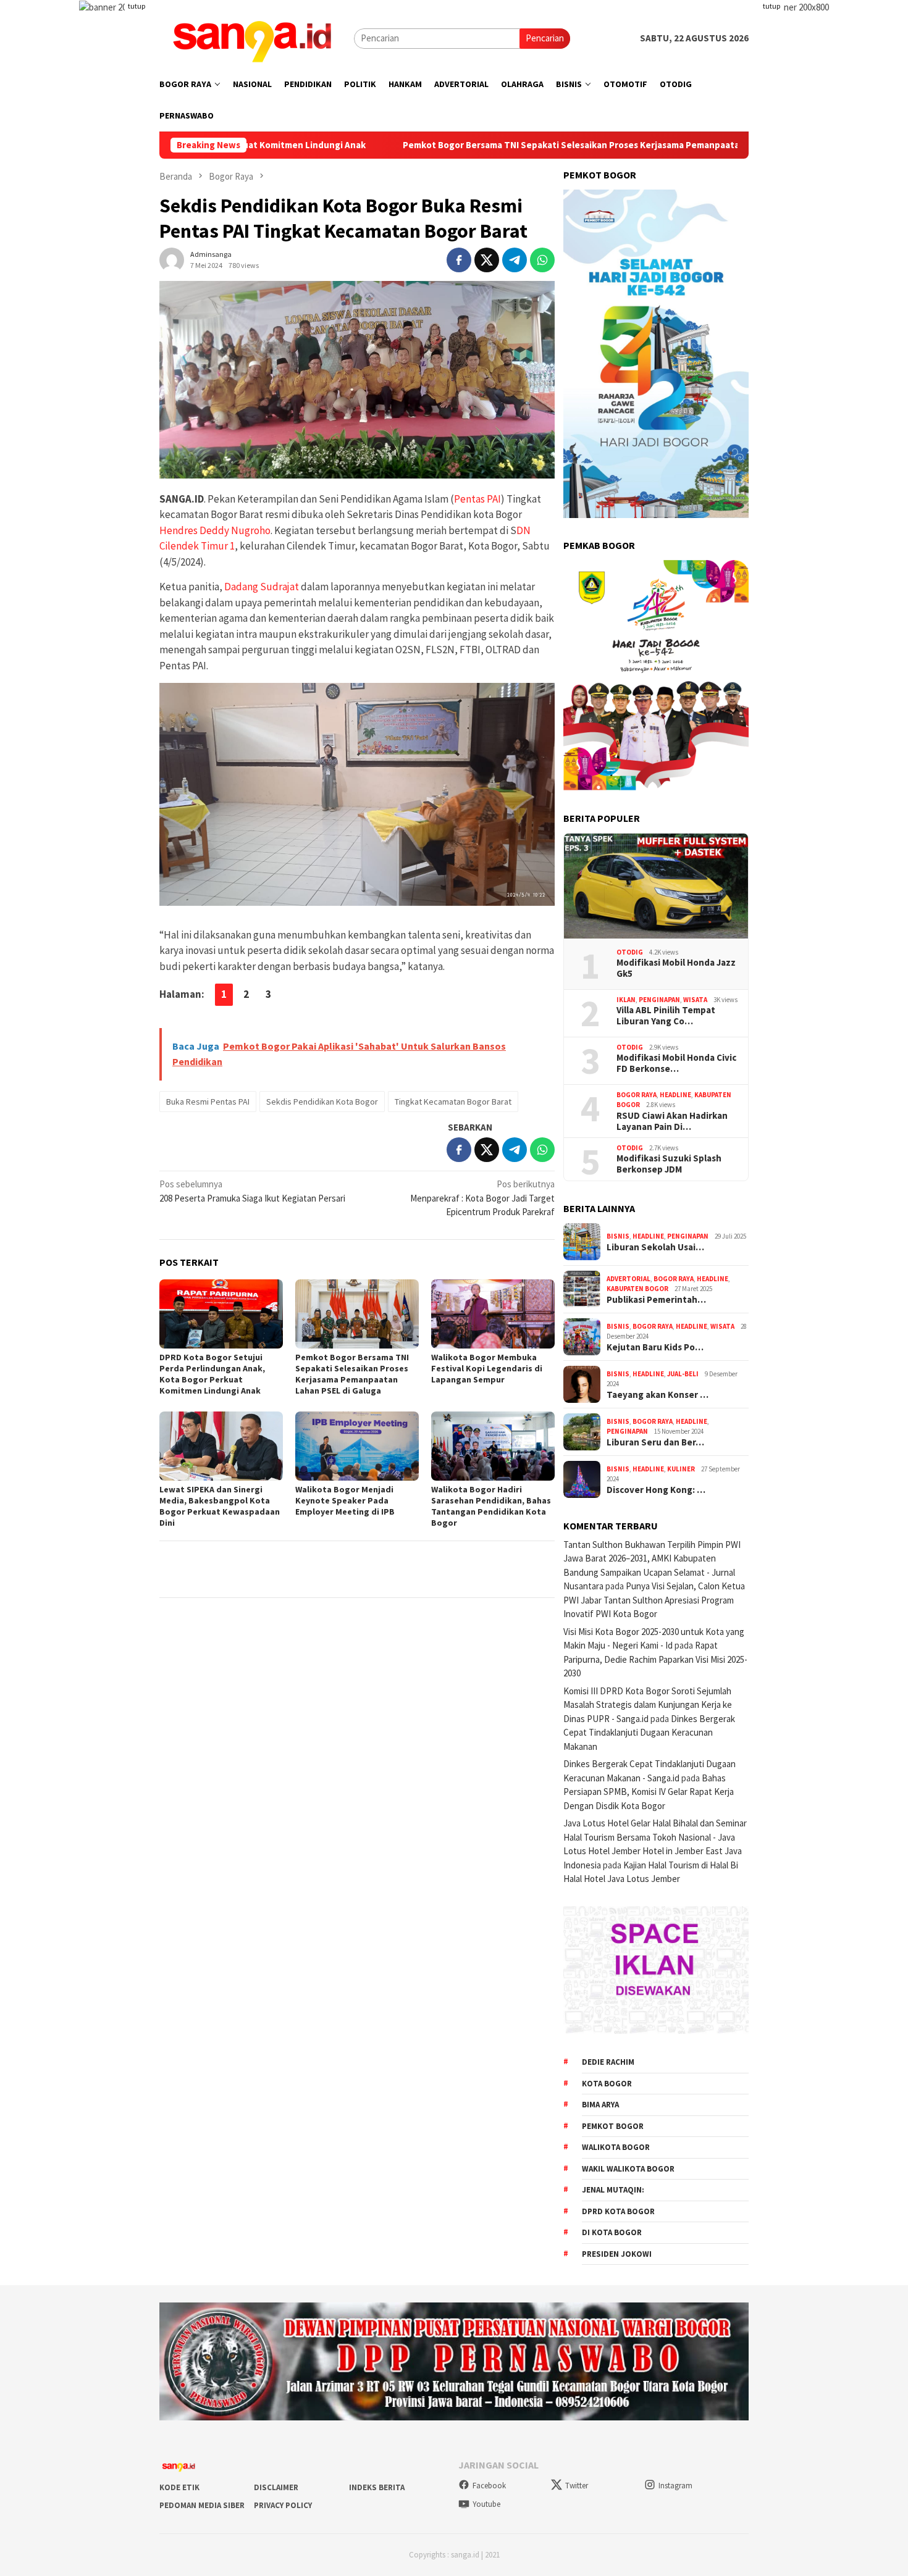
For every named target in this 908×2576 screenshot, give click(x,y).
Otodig (630, 952)
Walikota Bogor (616, 2147)
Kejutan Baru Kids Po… (655, 1347)
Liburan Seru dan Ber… (655, 1442)
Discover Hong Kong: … (656, 1490)
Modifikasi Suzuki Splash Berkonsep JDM (669, 1164)
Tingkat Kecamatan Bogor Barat (453, 1102)
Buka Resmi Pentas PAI (208, 1102)
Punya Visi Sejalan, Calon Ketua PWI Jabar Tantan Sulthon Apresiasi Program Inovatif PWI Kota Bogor (654, 1600)
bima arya (600, 2105)
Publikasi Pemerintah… (656, 1300)
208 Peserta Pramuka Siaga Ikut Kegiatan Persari (252, 1191)
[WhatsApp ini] (542, 260)
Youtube (486, 2504)
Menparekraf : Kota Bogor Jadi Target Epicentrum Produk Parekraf (482, 1198)
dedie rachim (608, 2062)
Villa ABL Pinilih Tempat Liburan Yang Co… (666, 1016)
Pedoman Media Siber (202, 2505)
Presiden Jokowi (617, 2254)
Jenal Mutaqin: (613, 2190)
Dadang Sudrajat (262, 587)
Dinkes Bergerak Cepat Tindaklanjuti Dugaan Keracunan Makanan (649, 1733)
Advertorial (628, 1279)
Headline (675, 1095)
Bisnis (618, 1236)
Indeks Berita (377, 2487)
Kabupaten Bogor (637, 1289)
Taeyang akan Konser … (658, 1395)
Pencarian (545, 38)
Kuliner (681, 1469)
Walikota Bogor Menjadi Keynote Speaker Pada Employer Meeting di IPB (345, 1500)
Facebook (489, 2486)
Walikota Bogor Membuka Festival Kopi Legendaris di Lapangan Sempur (487, 1368)
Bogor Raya (637, 1095)
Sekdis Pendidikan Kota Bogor (322, 1102)
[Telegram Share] (515, 260)
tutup (137, 6)
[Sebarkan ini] (459, 260)
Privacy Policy (283, 2505)
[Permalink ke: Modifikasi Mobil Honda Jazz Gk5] (656, 886)
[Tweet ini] (487, 260)
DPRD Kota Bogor (618, 2211)
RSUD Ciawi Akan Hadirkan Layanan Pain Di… (672, 1121)
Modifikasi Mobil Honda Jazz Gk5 (676, 968)
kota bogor (607, 2084)
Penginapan (659, 1000)
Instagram (675, 2486)
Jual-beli (683, 1374)
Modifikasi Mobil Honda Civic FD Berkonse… (676, 1063)
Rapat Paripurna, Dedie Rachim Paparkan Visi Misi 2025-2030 (655, 1659)
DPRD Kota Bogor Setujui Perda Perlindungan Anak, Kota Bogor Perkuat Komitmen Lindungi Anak (212, 1374)
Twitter (577, 2486)
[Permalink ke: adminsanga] (172, 258)
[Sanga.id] (252, 37)
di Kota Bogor (612, 2232)
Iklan (626, 1000)
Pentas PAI (477, 499)
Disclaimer (276, 2487)
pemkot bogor (613, 2126)
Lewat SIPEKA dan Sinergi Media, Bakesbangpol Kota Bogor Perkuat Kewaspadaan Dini (220, 1506)
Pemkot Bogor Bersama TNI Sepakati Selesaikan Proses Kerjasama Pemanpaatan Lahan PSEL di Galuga (507, 145)
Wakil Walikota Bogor (628, 2169)
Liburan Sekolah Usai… (655, 1247)
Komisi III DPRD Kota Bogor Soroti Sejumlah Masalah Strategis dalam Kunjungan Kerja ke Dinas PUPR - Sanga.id (648, 1705)
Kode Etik (179, 2487)
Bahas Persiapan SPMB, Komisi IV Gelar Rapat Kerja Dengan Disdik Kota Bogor (649, 1792)
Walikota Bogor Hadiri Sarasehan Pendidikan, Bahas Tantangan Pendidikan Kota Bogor (491, 1506)
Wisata (695, 1000)
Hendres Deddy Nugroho (215, 530)
